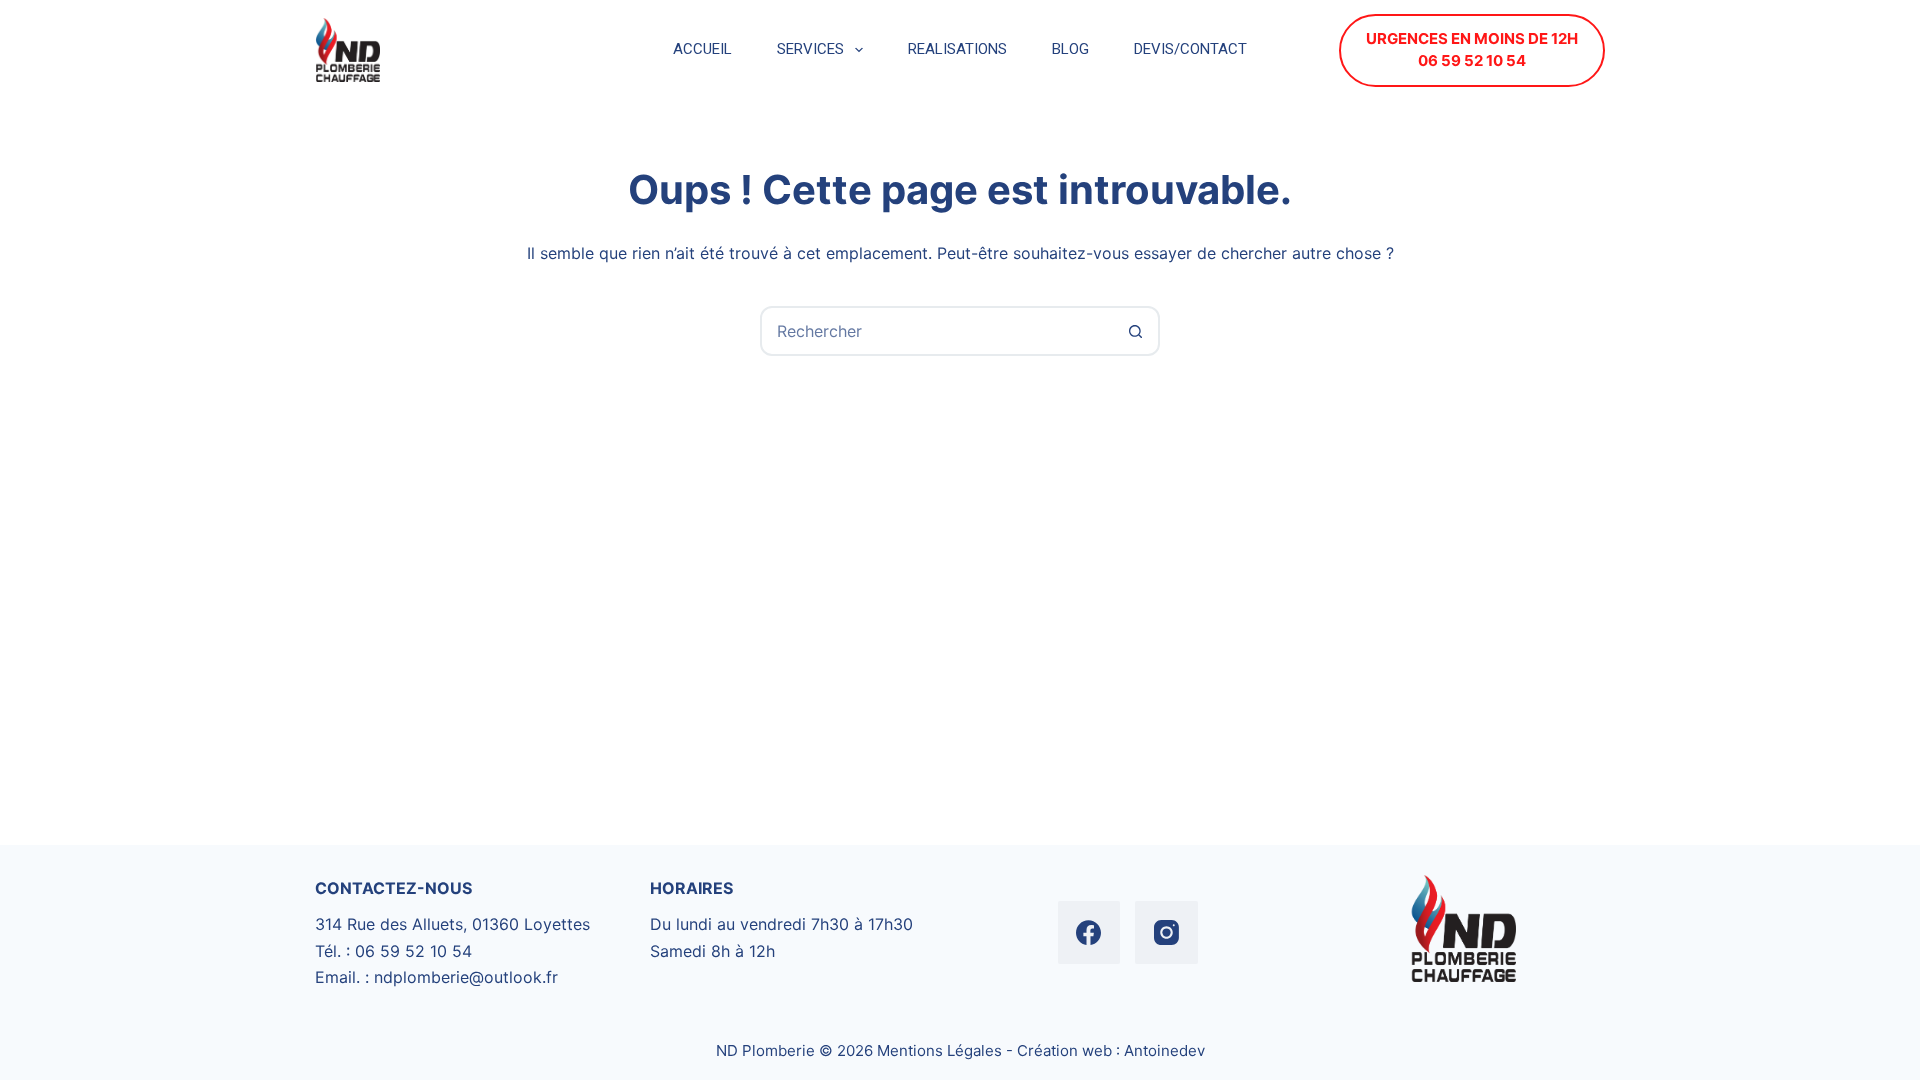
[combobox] (937, 331)
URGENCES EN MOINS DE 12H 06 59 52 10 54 (1472, 50)
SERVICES (810, 49)
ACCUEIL (702, 49)
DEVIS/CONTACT (1190, 49)
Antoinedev (1164, 1050)
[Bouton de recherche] (1135, 331)
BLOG (1070, 49)
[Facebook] (1089, 932)
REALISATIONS (957, 49)
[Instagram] (1166, 932)
